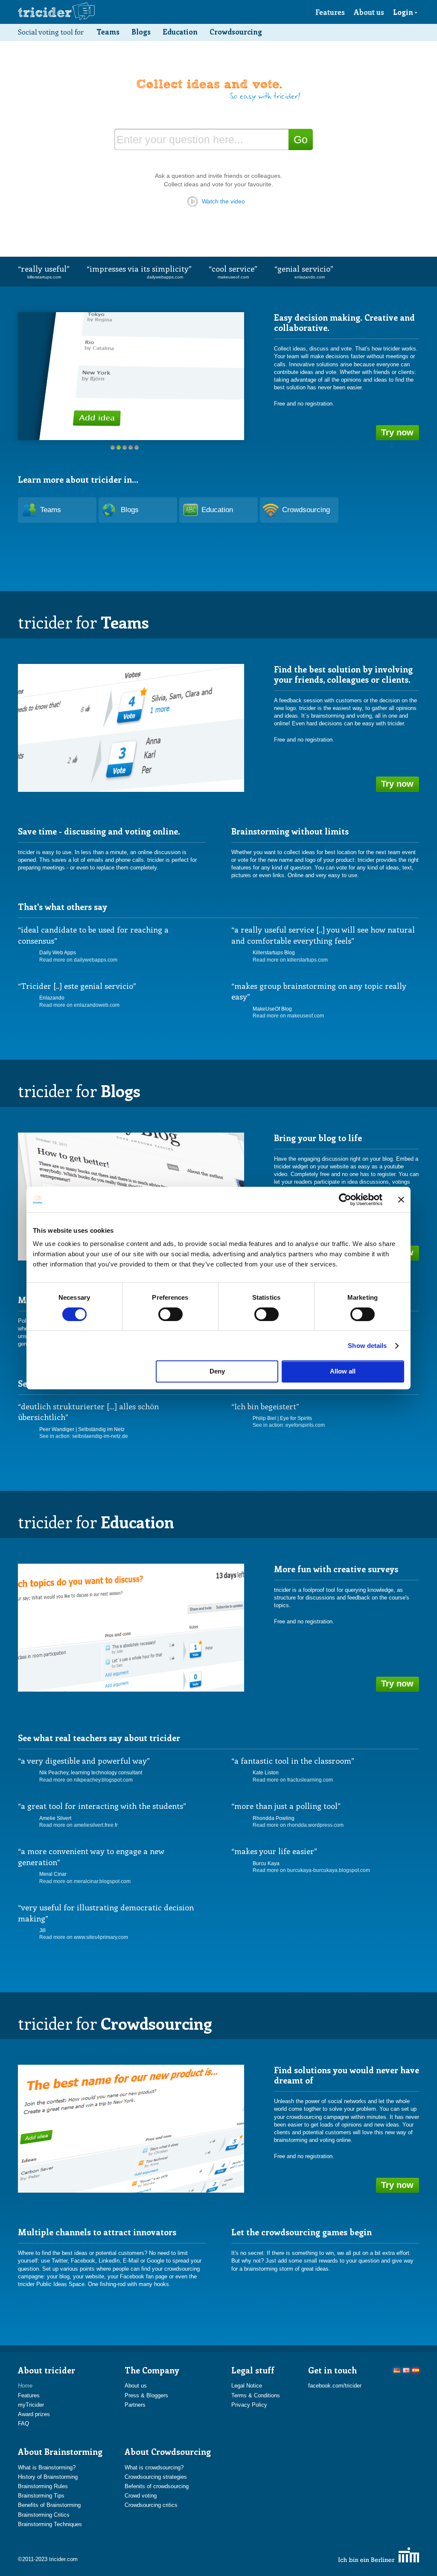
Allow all (343, 1371)
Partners (135, 2405)
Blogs (141, 32)
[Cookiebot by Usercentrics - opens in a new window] (345, 1200)
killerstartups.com (44, 277)
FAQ (23, 2424)
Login (403, 12)
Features (330, 12)
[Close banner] (401, 1200)
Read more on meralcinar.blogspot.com (85, 1881)
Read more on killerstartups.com (290, 960)
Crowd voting (141, 2496)
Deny (217, 1371)
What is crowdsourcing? (154, 2467)
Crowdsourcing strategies (156, 2477)
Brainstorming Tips (41, 2496)
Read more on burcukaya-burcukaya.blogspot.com (311, 1870)
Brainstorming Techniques (50, 2524)
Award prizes (34, 2414)
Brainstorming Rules (43, 2486)
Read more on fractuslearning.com (293, 1780)
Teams (108, 32)
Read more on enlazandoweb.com (79, 1005)
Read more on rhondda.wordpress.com (298, 1825)
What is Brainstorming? (47, 2467)
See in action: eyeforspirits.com (289, 1425)
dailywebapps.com (165, 277)
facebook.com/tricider (335, 2386)
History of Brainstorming (48, 2477)
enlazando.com (310, 277)
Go (301, 139)
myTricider (31, 2405)
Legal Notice (247, 2386)
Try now (397, 432)
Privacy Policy (249, 2405)
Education (180, 32)
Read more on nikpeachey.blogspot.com (86, 1780)
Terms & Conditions (256, 2395)
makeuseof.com (233, 277)
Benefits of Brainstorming (49, 2505)
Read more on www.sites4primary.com (84, 1937)
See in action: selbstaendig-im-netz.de (84, 1436)
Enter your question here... (180, 139)
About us (369, 12)
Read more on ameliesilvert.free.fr (79, 1825)
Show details (367, 1346)
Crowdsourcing (236, 32)
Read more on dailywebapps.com (78, 960)
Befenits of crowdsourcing (157, 2486)
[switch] (170, 1314)
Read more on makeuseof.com (288, 1016)
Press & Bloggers (146, 2395)
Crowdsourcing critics (151, 2505)
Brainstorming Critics (44, 2515)
